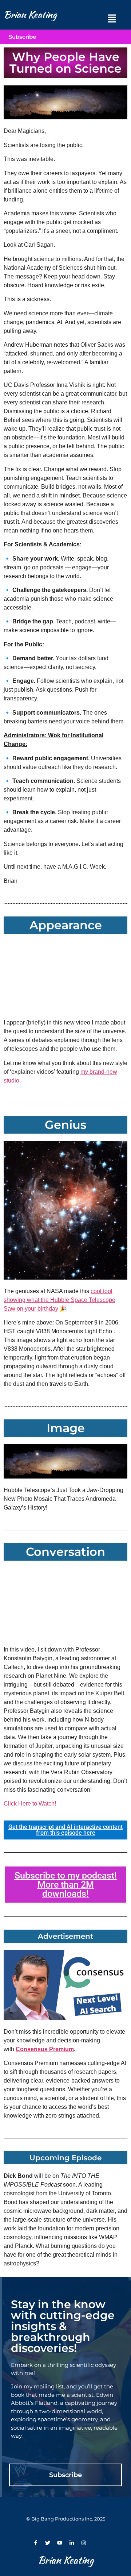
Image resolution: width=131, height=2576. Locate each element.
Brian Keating (30, 15)
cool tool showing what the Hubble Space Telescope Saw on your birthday (59, 1300)
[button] (112, 18)
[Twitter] (48, 2543)
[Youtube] (60, 2543)
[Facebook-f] (36, 2543)
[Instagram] (84, 2543)
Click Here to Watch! (30, 1804)
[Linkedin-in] (72, 2543)
